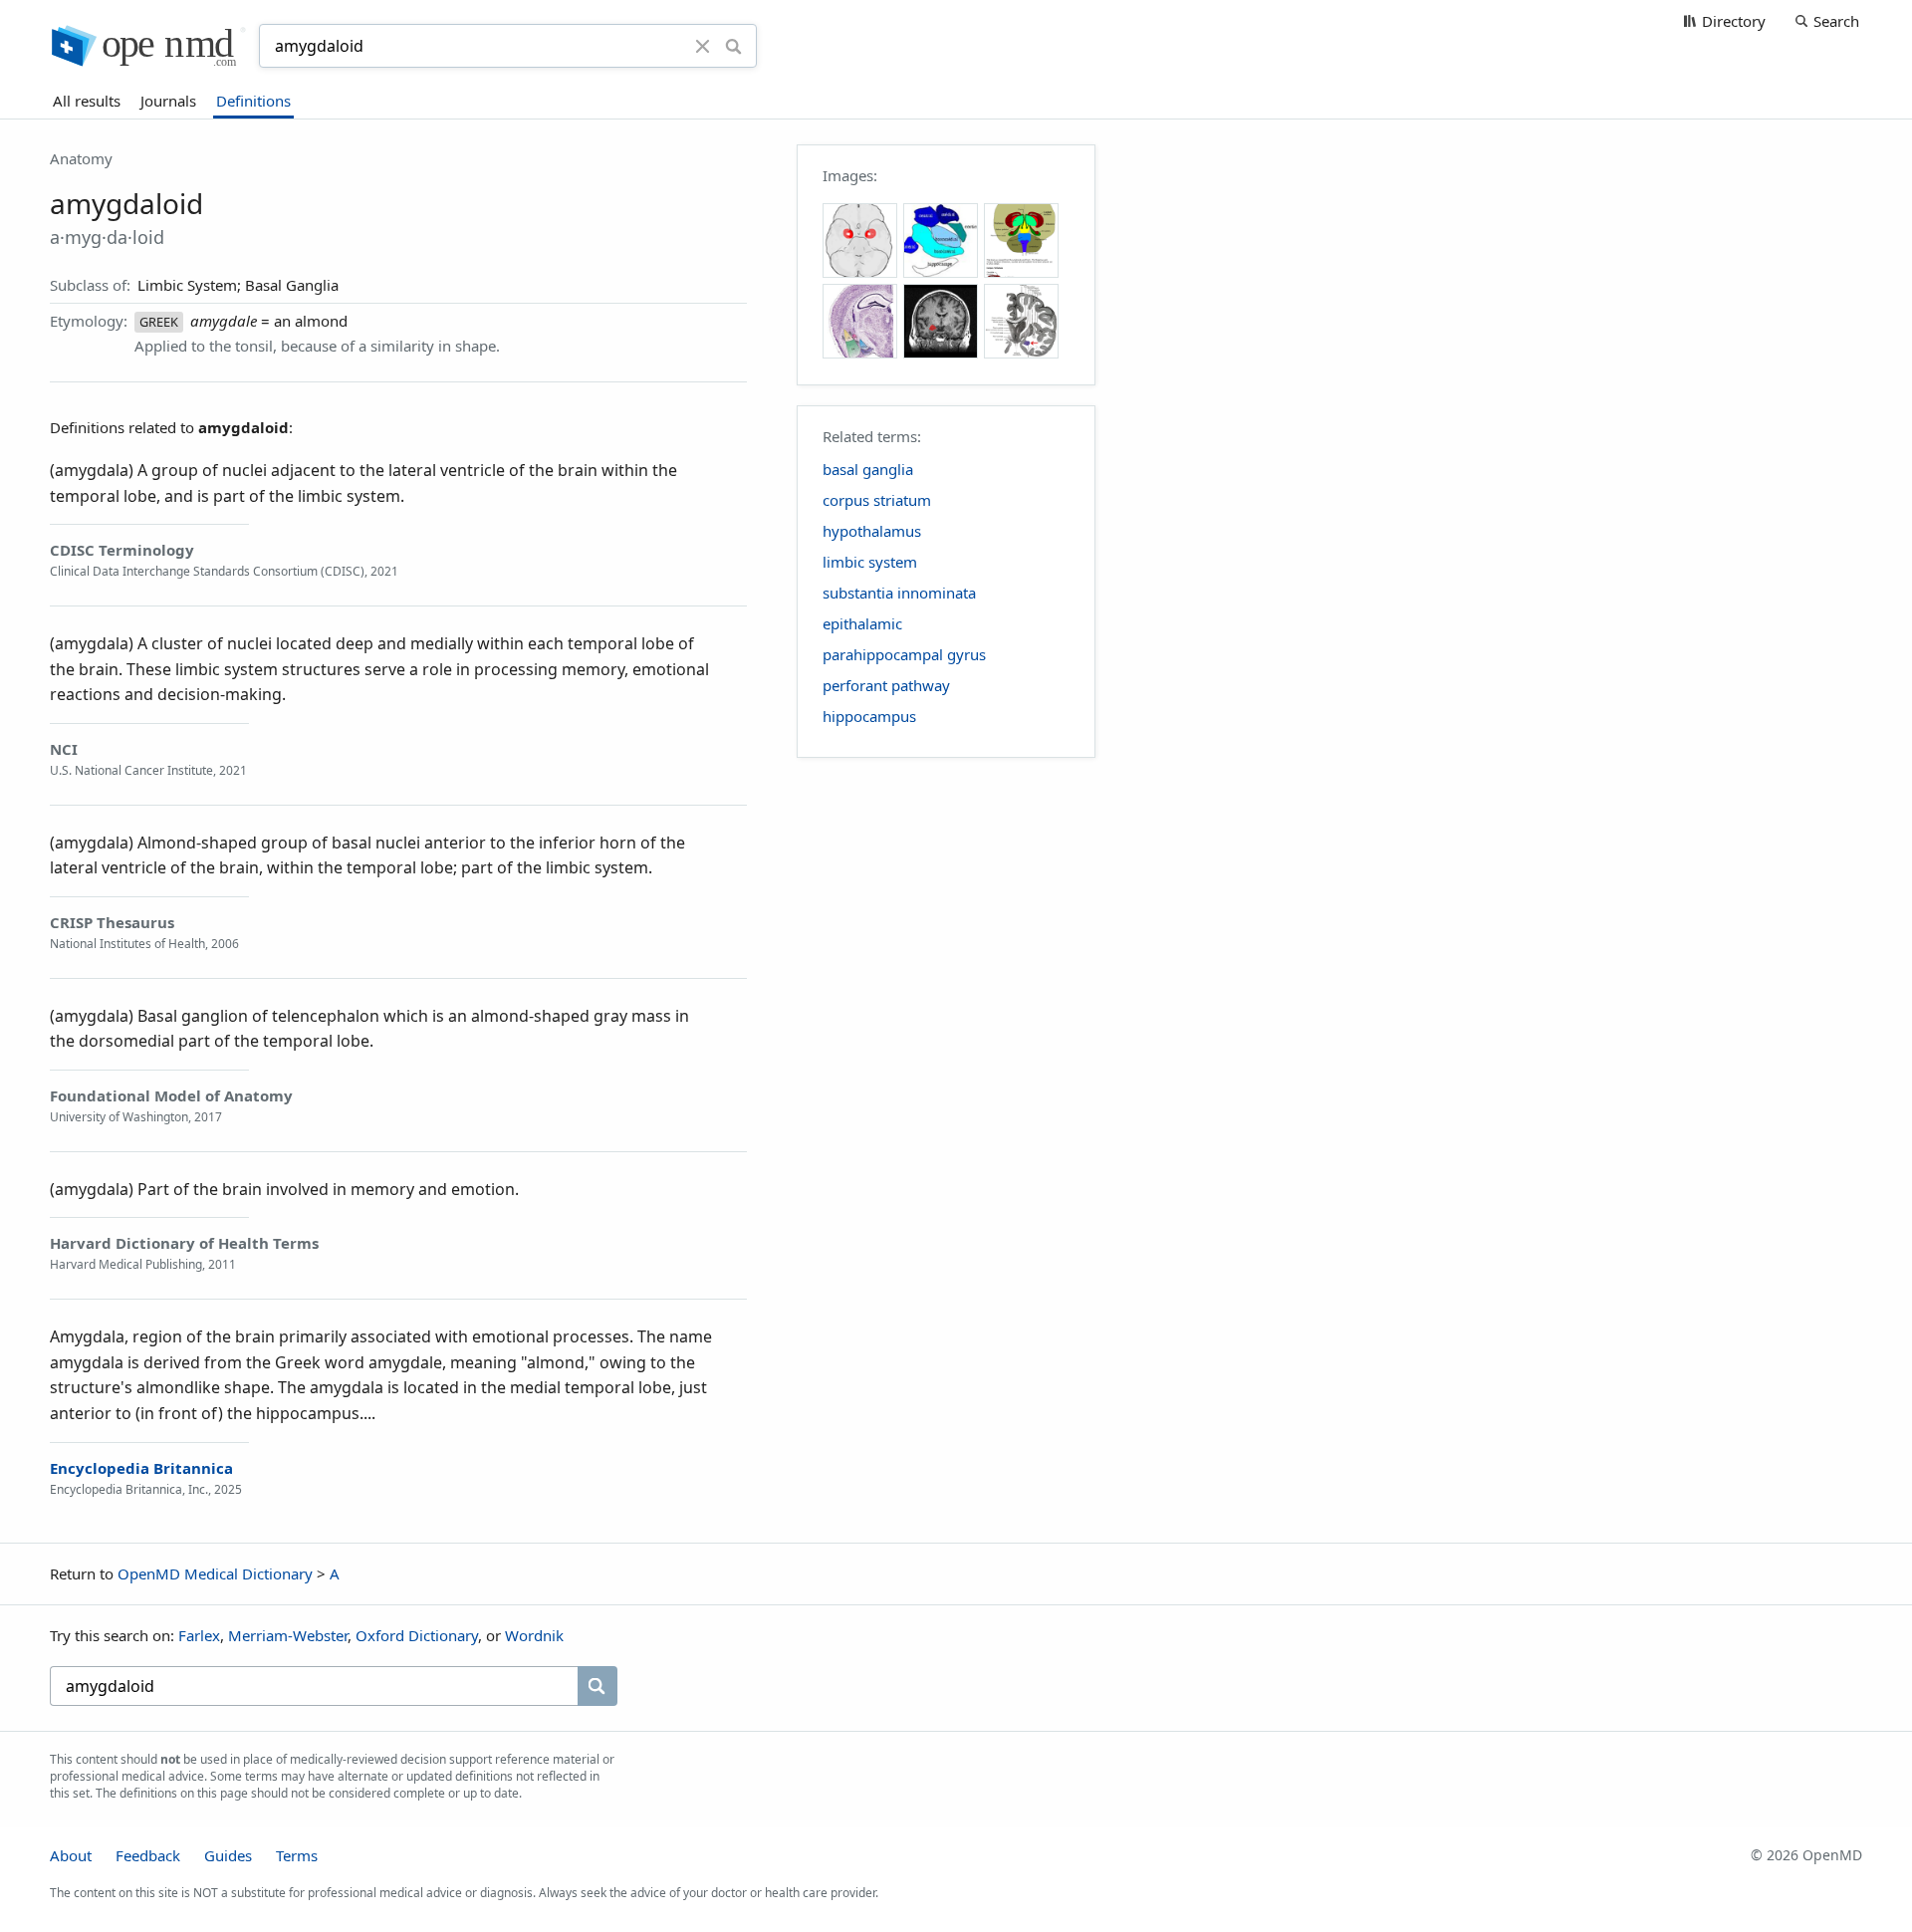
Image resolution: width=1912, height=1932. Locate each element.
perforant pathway (886, 685)
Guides (228, 1855)
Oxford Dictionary (417, 1635)
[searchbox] (314, 1686)
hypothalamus (872, 531)
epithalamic (862, 623)
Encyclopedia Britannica (141, 1468)
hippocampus (869, 716)
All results (87, 101)
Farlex (199, 1635)
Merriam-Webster (288, 1635)
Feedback (148, 1855)
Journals (168, 101)
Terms (297, 1855)
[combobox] (480, 46)
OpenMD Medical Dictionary (215, 1573)
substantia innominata (899, 593)
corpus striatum (877, 500)
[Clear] (703, 46)
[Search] (733, 46)
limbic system (870, 562)
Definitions (253, 101)
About (71, 1855)
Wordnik (534, 1635)
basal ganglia (868, 469)
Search (1836, 21)
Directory (1734, 21)
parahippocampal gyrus (904, 654)
